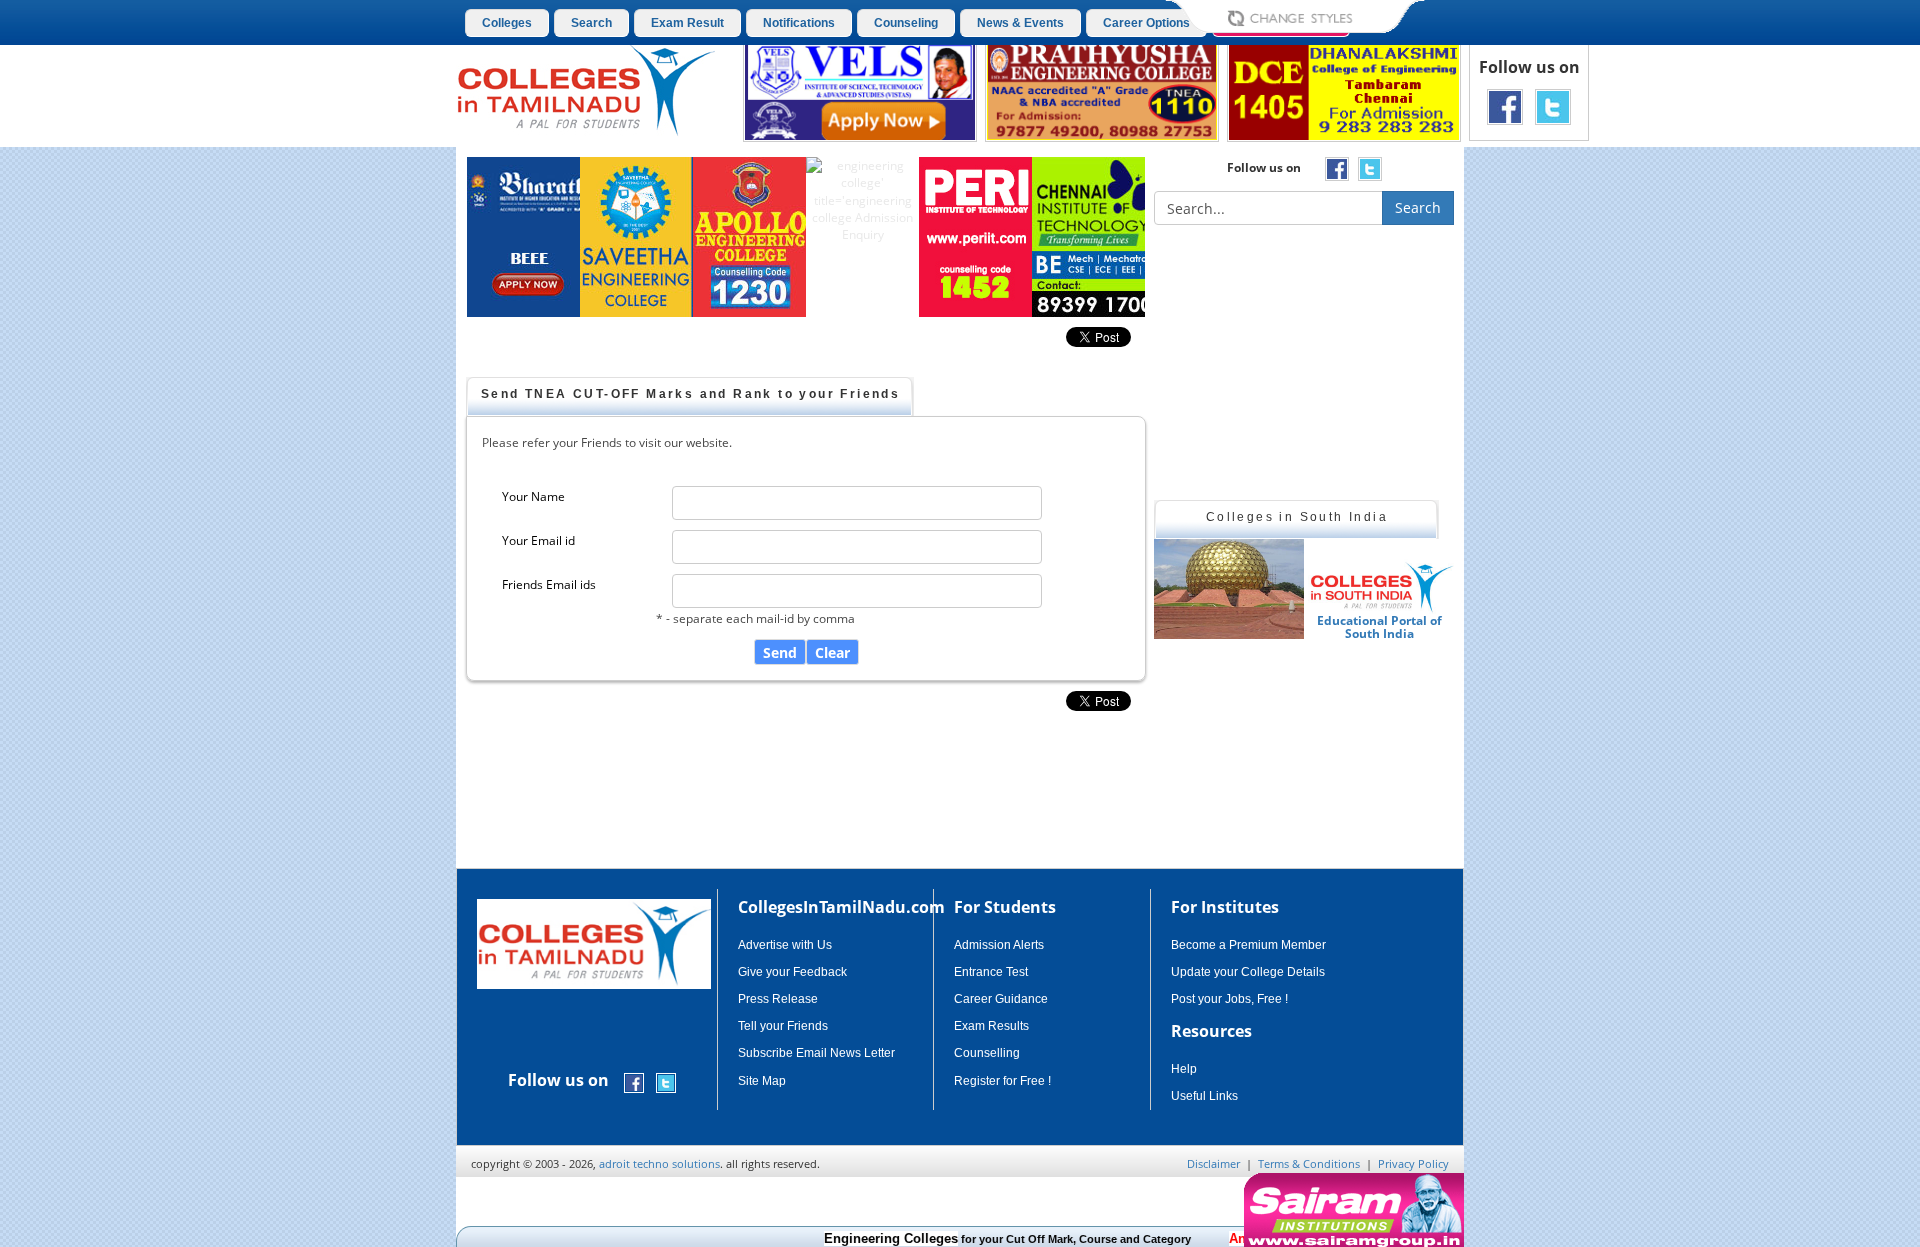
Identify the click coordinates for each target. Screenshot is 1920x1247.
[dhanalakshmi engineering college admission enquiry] (1344, 89)
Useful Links (1204, 1096)
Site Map (762, 1081)
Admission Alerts (999, 945)
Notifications (799, 23)
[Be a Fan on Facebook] (1505, 105)
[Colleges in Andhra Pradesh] (1396, 589)
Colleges (507, 23)
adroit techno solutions (659, 1163)
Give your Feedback (792, 972)
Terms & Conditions (1309, 1163)
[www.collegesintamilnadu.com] (585, 88)
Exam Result (687, 23)
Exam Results (991, 1026)
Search (591, 23)
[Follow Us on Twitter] (1553, 105)
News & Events (1020, 23)
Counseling (906, 23)
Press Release (778, 999)
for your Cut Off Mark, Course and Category (980, 1239)
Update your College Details (1248, 972)
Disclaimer (1213, 1163)
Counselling (987, 1053)
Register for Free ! (1002, 1081)
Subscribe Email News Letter (816, 1053)
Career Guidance (1001, 999)
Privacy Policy (1413, 1163)
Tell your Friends (783, 1026)
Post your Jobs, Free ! (1229, 999)
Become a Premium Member (1248, 945)
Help (1184, 1069)
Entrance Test (991, 972)
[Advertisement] (1549, 498)
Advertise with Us (785, 945)
